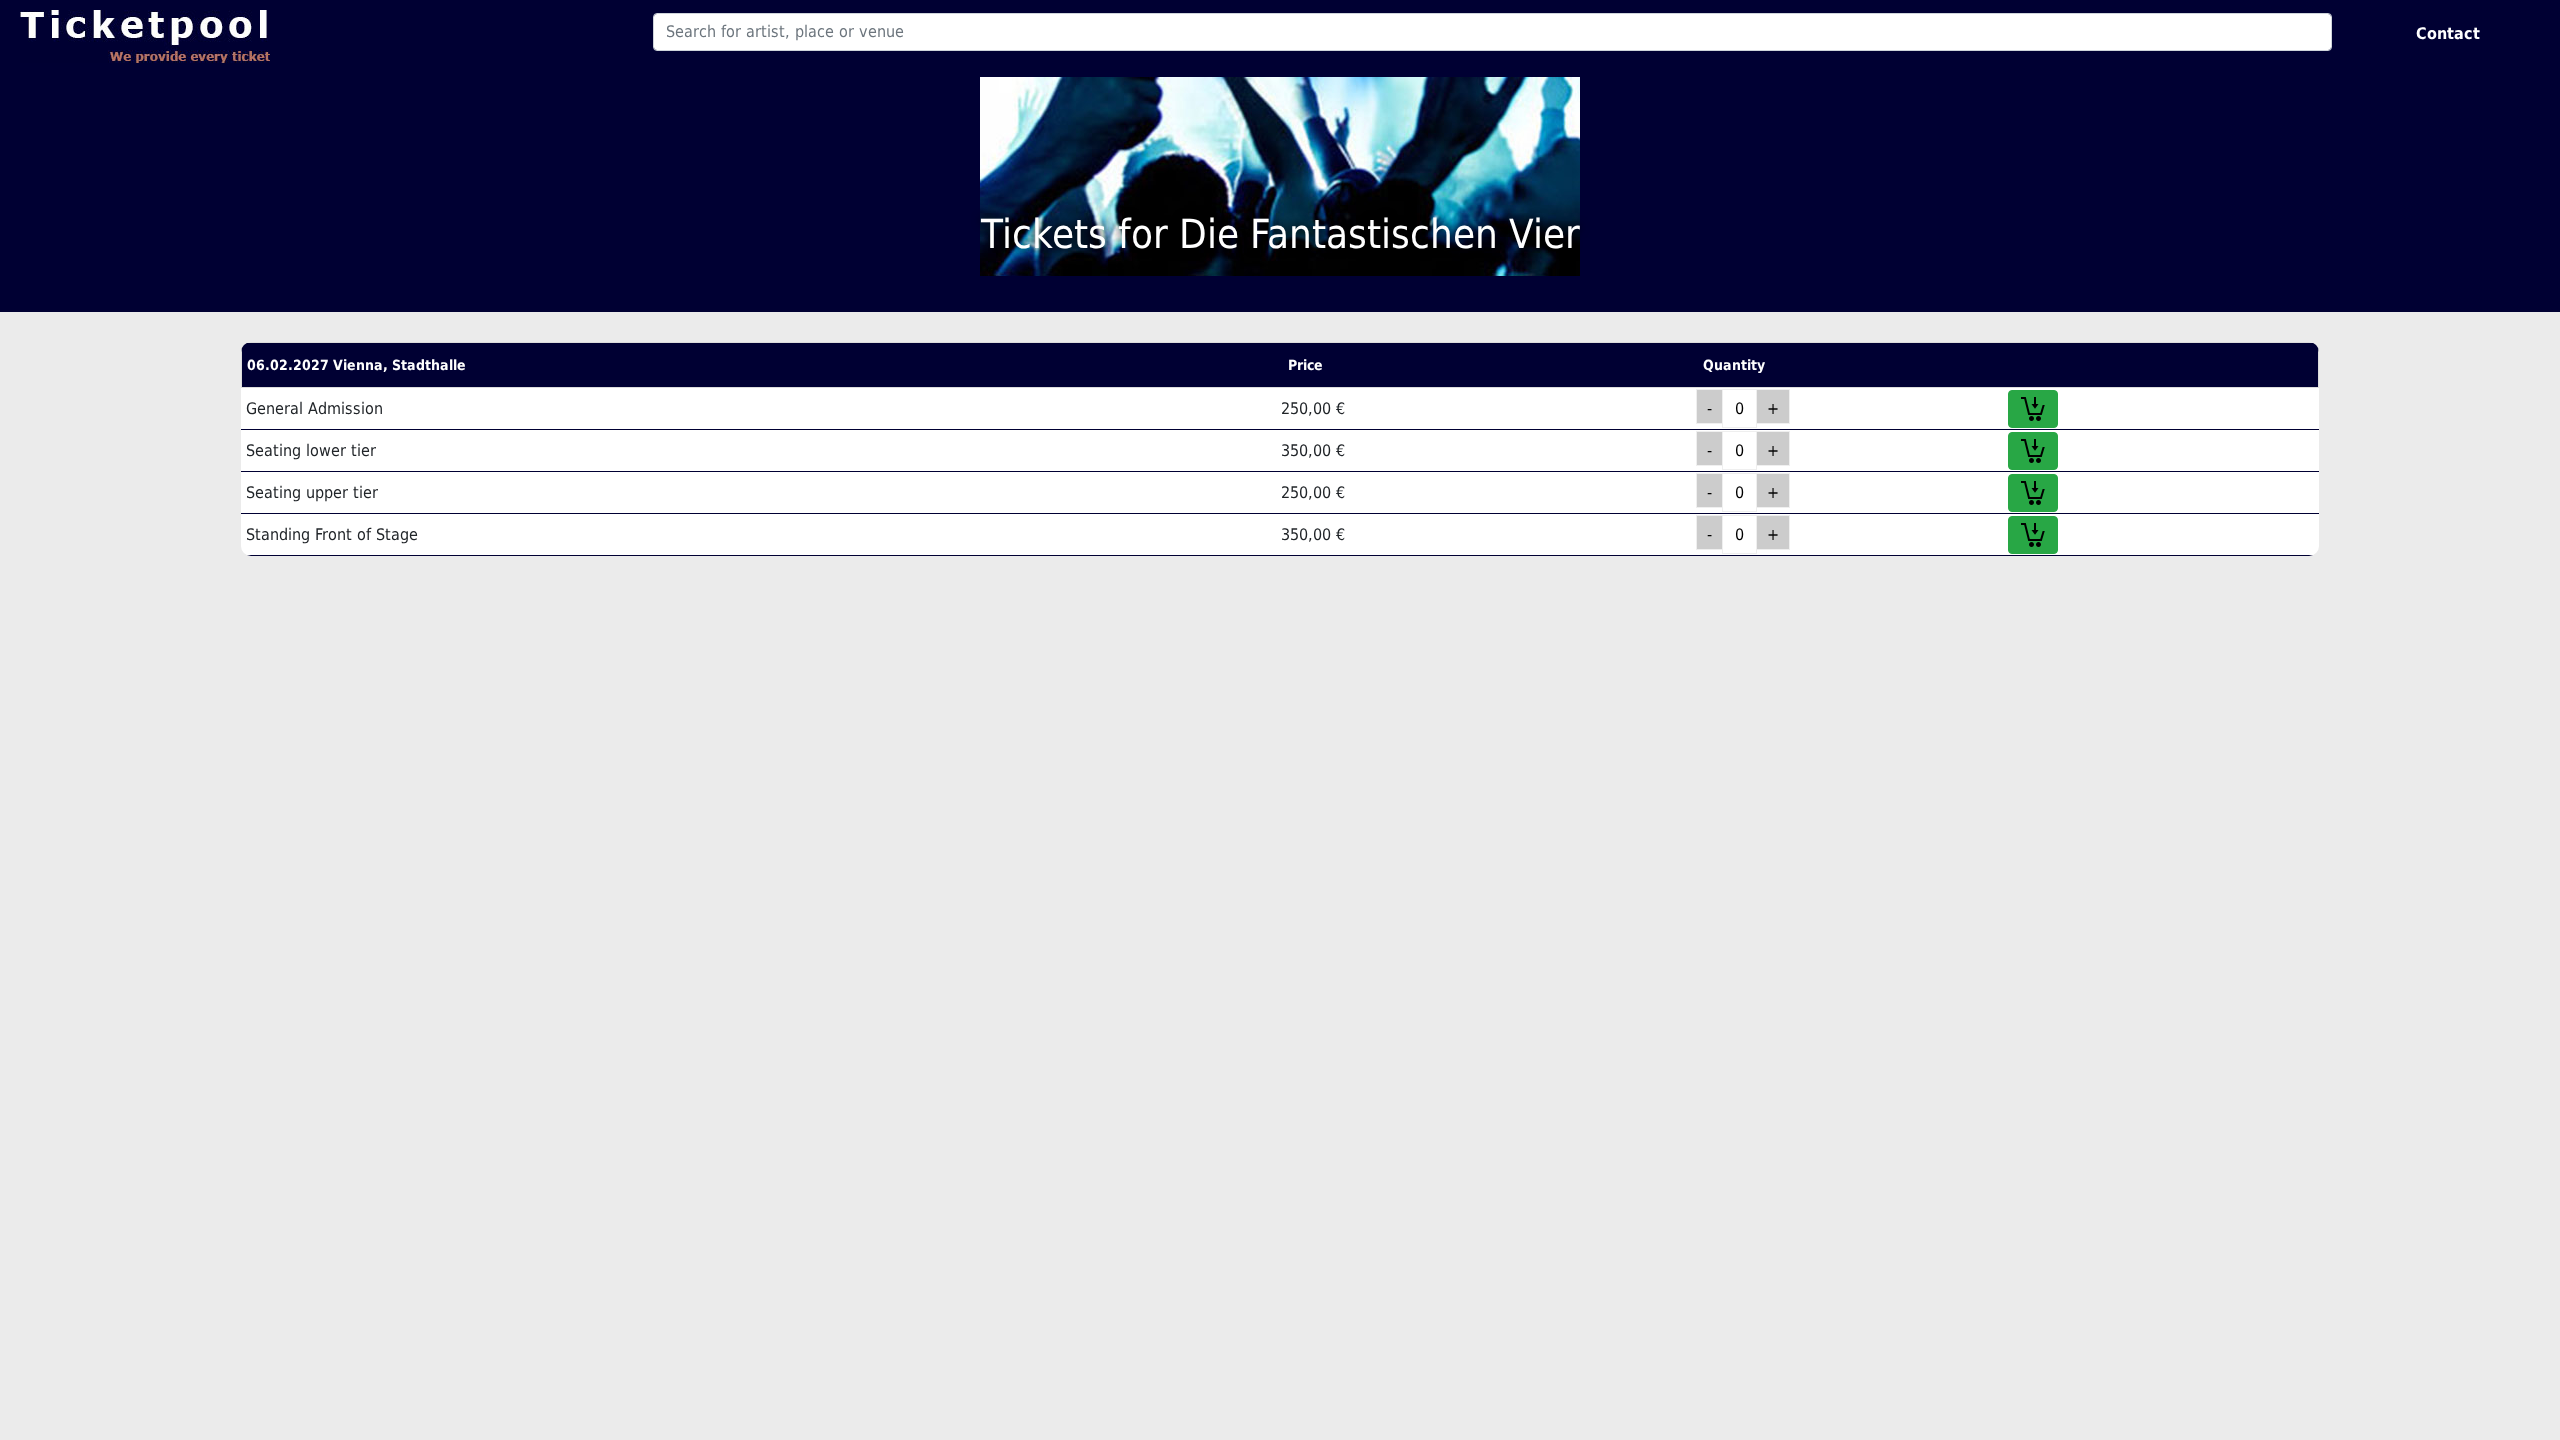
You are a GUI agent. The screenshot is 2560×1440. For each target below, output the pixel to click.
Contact (2448, 33)
